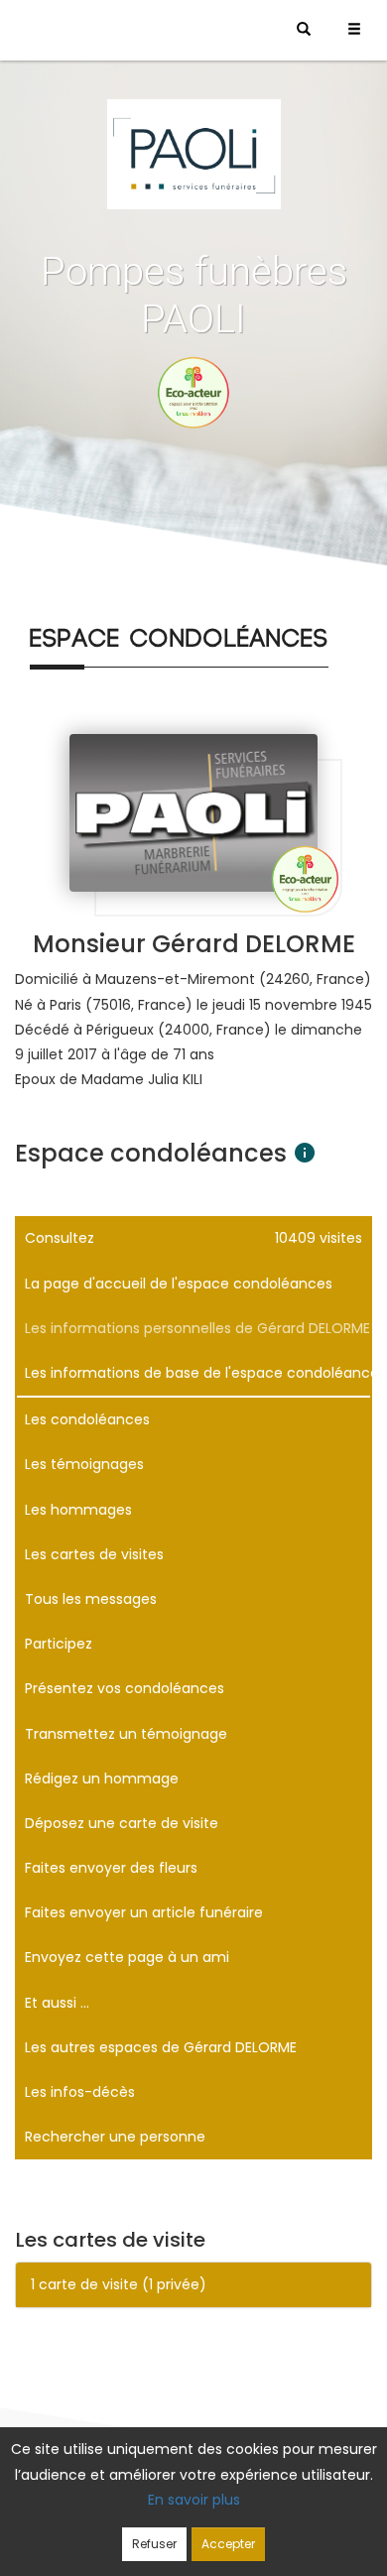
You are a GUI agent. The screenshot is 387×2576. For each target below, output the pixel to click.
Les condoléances (87, 1419)
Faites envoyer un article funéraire (144, 1912)
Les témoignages (84, 1464)
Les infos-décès (80, 2092)
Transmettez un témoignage (126, 1734)
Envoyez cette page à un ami (127, 1957)
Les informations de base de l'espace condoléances (198, 1373)
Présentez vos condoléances (125, 1688)
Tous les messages (91, 1599)
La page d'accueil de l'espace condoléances (179, 1284)
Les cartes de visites (94, 1554)
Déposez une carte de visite (122, 1823)
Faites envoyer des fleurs (111, 1868)
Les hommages (78, 1510)
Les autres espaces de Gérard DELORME (161, 2047)
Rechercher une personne (115, 2137)
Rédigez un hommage (102, 1779)
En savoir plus (194, 2500)
